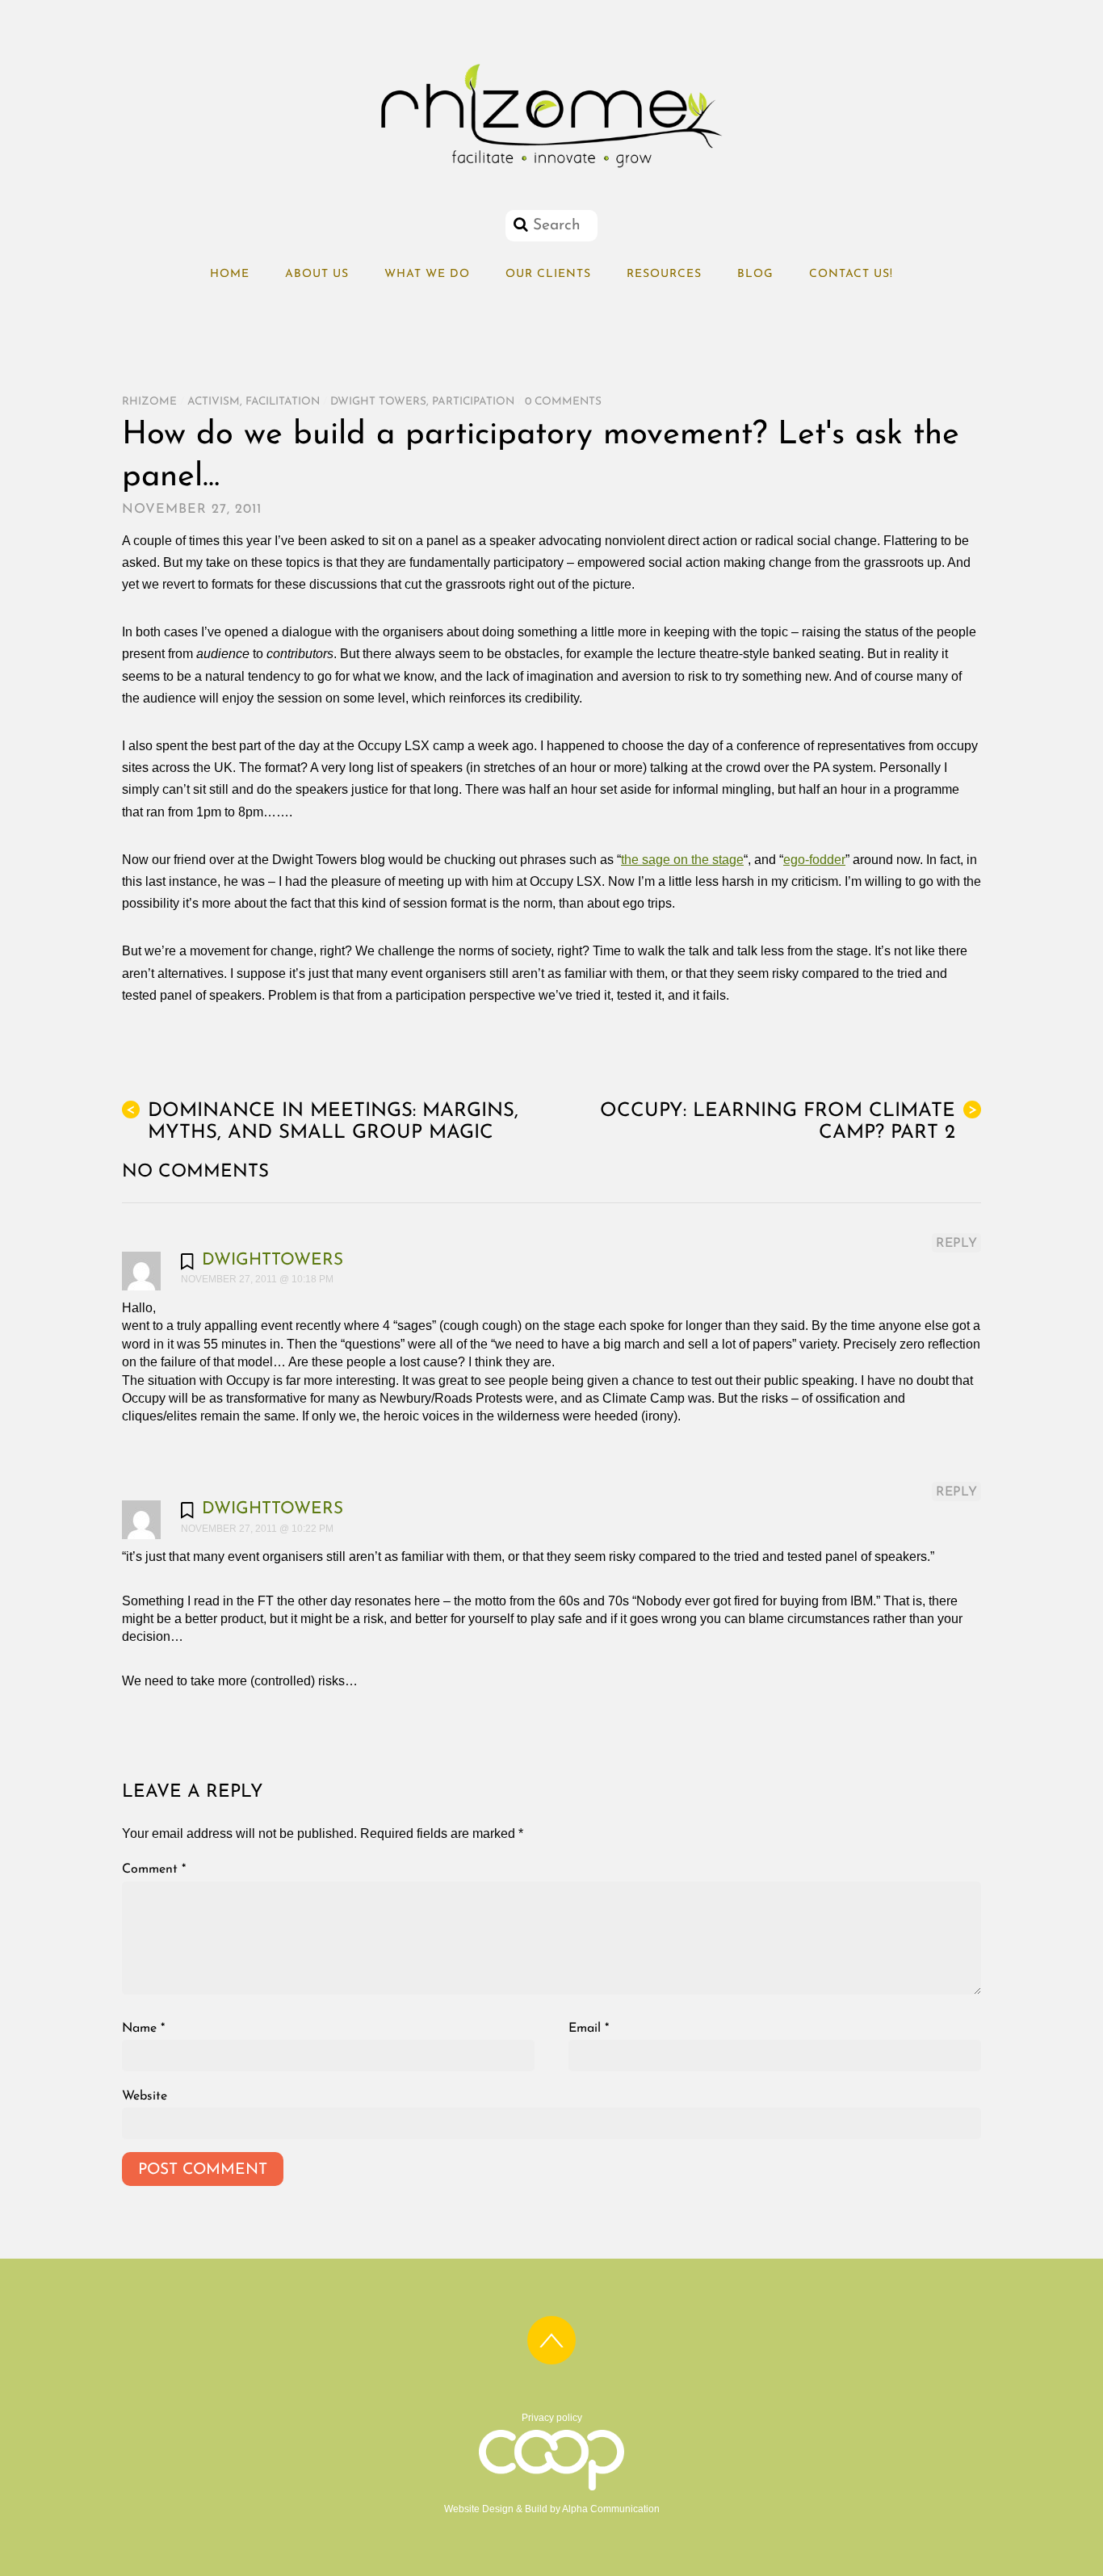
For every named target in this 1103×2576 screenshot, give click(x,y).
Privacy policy (552, 2418)
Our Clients (548, 274)
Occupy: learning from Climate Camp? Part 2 (788, 1122)
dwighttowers (273, 1260)
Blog (755, 274)
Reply (956, 1244)
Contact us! (851, 274)
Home (230, 274)
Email (589, 2028)
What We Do (427, 274)
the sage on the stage (682, 860)
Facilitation (283, 402)
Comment (154, 1869)
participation (473, 402)
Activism (214, 402)
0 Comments (563, 402)
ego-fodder (814, 860)
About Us (317, 274)
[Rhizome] (551, 168)
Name (143, 2028)
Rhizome (149, 402)
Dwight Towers (378, 402)
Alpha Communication (611, 2509)
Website (145, 2096)
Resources (664, 274)
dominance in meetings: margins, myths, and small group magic (322, 1122)
